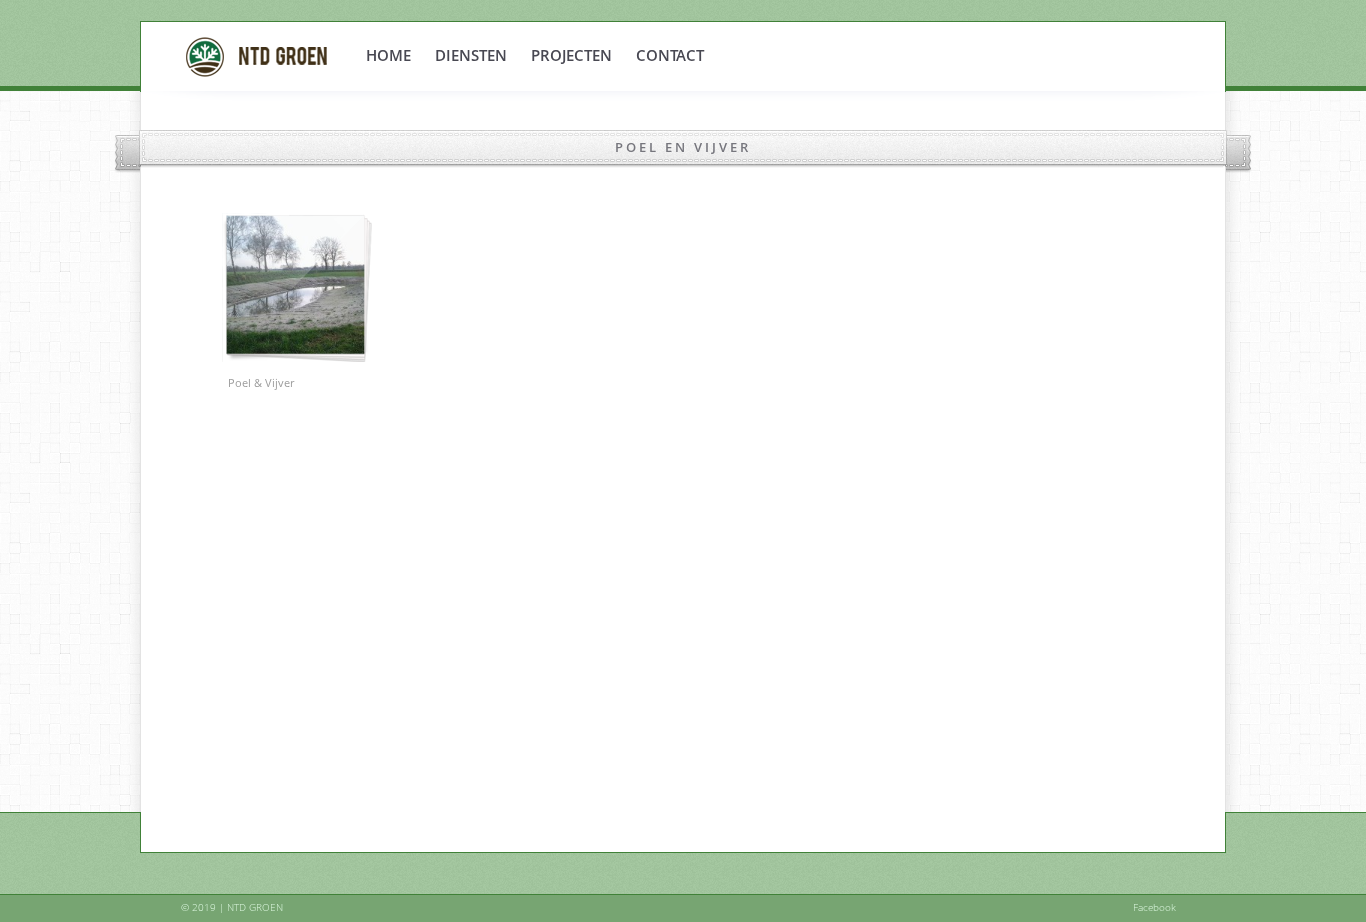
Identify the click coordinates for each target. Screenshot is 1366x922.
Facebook (1154, 907)
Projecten (571, 55)
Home (388, 55)
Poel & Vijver (261, 382)
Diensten (471, 55)
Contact (670, 55)
